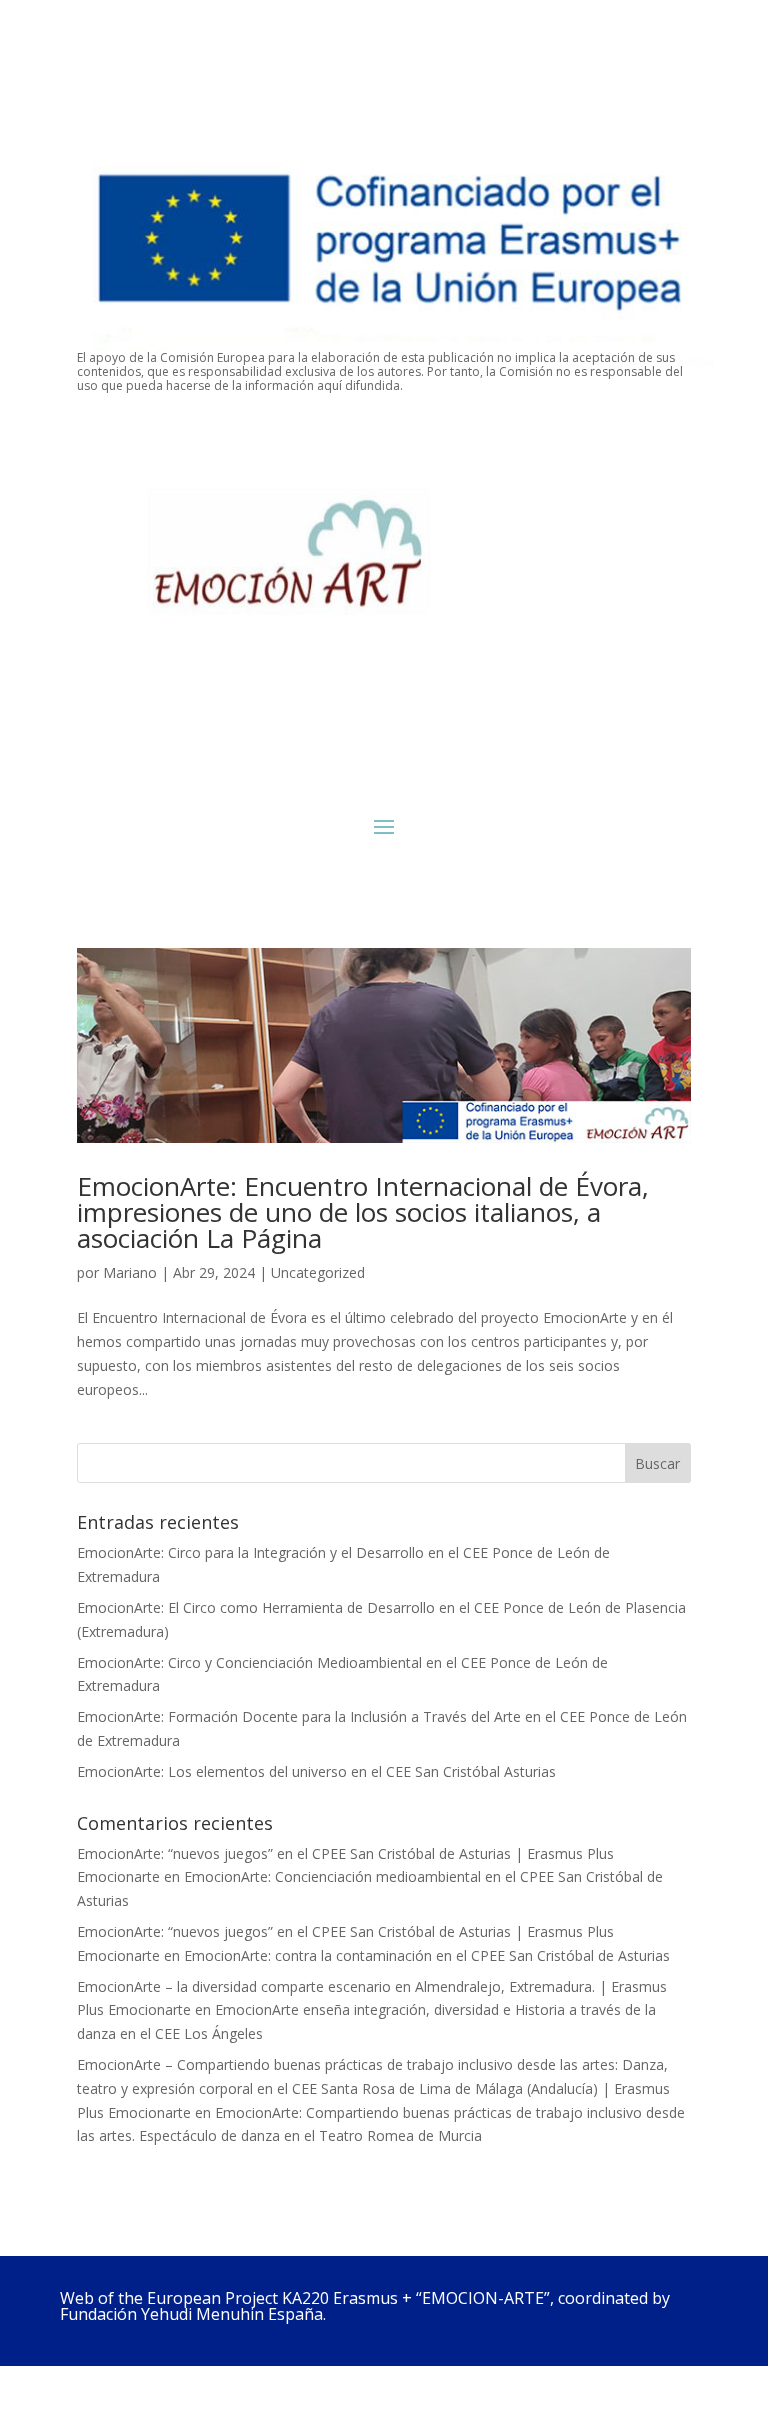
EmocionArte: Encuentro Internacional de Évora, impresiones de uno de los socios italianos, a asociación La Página (363, 1212)
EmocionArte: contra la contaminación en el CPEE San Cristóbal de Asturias (427, 1955)
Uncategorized (318, 1272)
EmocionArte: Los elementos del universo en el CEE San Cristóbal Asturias (316, 1771)
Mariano (130, 1272)
